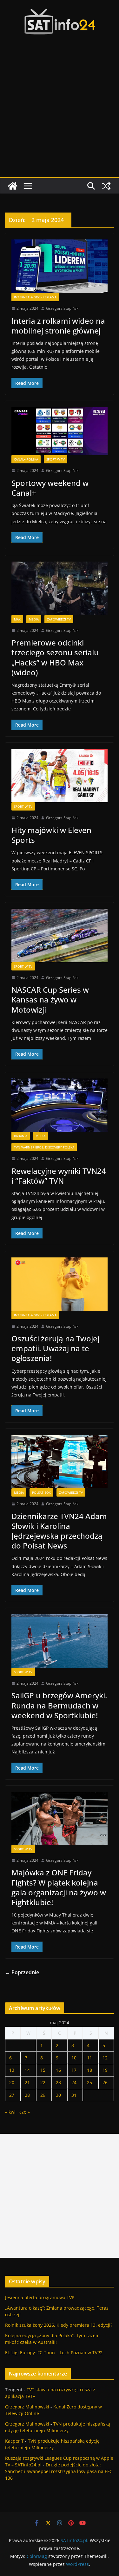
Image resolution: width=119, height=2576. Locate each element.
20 (12, 2082)
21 (27, 2082)
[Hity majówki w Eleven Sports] (60, 776)
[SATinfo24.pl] (13, 186)
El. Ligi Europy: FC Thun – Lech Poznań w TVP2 (54, 2353)
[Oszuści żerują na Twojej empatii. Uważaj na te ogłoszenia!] (60, 1284)
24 (74, 2082)
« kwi (10, 2112)
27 (12, 2095)
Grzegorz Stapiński (63, 308)
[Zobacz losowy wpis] (106, 186)
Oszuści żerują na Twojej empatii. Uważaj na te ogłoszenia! (55, 1348)
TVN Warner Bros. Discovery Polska (44, 1147)
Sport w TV (56, 459)
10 (74, 2058)
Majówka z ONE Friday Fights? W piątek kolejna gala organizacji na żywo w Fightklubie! (59, 1887)
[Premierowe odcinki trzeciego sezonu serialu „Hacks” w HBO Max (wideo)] (60, 588)
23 (58, 2082)
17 (74, 2070)
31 (74, 2095)
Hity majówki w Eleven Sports (51, 835)
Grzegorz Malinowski (27, 2407)
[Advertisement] (60, 114)
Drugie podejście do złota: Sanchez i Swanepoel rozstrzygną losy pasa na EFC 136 (59, 2471)
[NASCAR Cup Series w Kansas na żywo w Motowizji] (60, 935)
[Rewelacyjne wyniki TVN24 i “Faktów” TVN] (60, 1105)
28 (27, 2095)
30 (58, 2095)
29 (43, 2095)
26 (105, 2082)
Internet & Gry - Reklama (35, 297)
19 (105, 2070)
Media (34, 619)
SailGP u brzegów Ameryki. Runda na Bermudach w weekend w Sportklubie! (59, 1705)
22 (43, 2082)
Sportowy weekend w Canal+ (50, 488)
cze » (25, 2112)
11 (89, 2058)
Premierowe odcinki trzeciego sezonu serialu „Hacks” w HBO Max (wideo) (55, 657)
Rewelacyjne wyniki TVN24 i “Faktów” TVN (59, 1176)
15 (43, 2070)
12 (105, 2058)
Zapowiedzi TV (59, 619)
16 (58, 2070)
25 (89, 2082)
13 (12, 2070)
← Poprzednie (22, 1972)
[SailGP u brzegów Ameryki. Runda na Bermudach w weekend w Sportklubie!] (60, 1641)
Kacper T (14, 2441)
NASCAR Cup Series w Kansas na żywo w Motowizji (50, 999)
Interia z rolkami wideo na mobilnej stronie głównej (58, 326)
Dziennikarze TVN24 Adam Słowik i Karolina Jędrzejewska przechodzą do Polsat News (59, 1531)
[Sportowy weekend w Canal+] (60, 431)
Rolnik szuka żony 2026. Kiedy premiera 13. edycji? (59, 2325)
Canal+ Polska (26, 459)
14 (27, 2070)
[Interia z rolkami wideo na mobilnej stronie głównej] (60, 266)
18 (89, 2070)
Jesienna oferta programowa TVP (40, 2297)
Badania (21, 1136)
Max (17, 619)
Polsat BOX (41, 1492)
